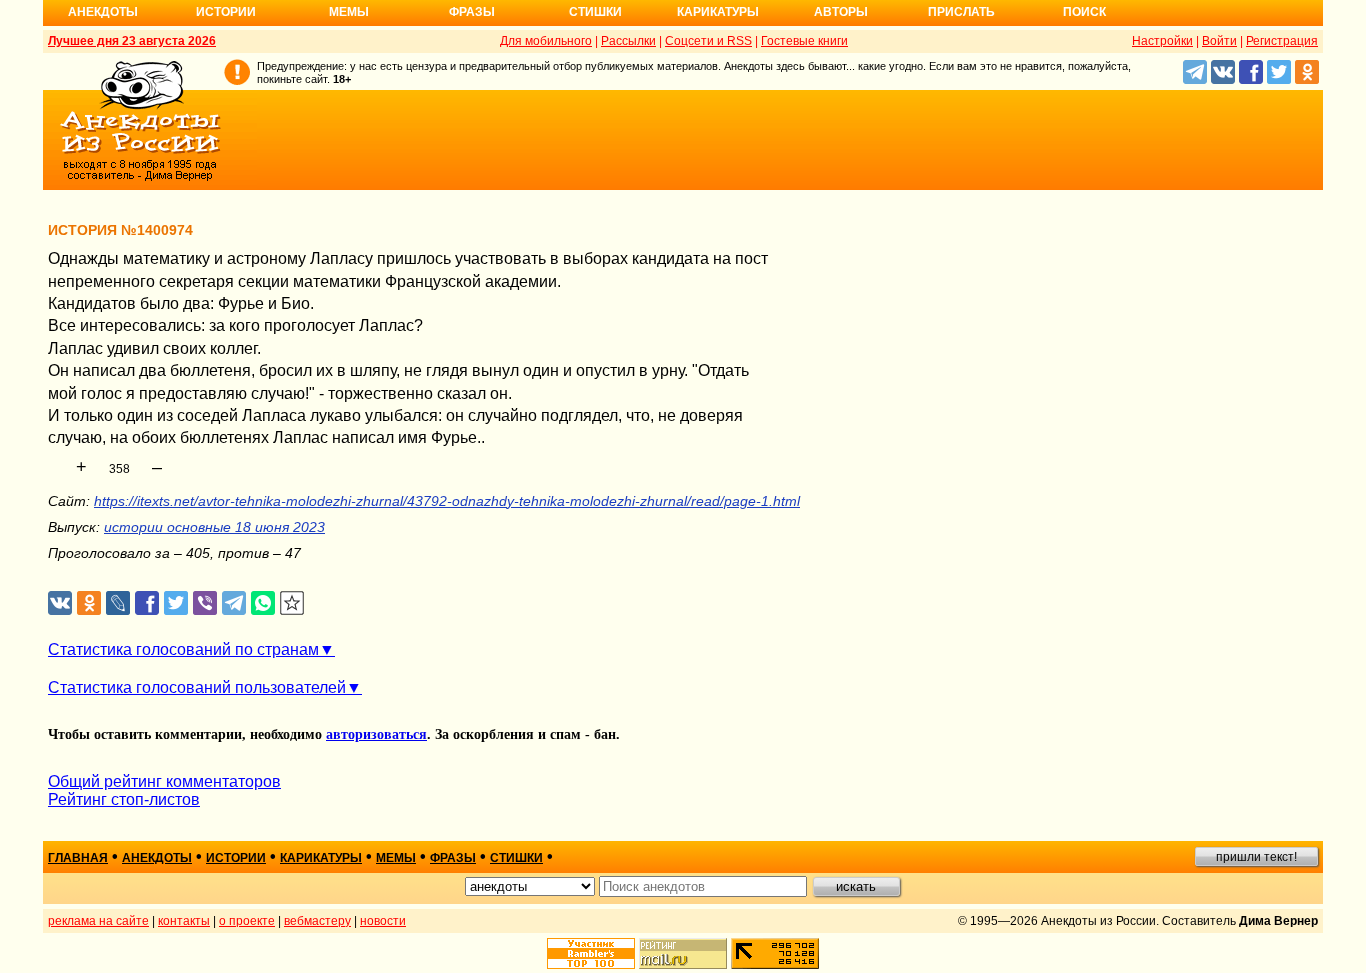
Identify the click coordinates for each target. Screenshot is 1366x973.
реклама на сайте (98, 921)
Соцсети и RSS (708, 41)
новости (383, 921)
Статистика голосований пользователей (197, 687)
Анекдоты (103, 12)
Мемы (349, 12)
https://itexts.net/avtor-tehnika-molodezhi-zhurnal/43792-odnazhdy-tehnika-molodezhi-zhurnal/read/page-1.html (447, 501)
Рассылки (628, 41)
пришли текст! (1256, 857)
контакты (184, 921)
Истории (226, 12)
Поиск (1084, 12)
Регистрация (1282, 41)
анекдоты (157, 858)
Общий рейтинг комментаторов (164, 781)
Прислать (961, 12)
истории (236, 858)
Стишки (595, 12)
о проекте (247, 921)
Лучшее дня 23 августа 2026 (132, 41)
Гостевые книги (804, 41)
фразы (453, 858)
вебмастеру (317, 921)
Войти (1219, 41)
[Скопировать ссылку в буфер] (292, 603)
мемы (396, 858)
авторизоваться (376, 734)
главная (78, 858)
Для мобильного (546, 41)
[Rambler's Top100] (591, 953)
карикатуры (321, 858)
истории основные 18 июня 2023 (214, 527)
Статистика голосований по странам (183, 649)
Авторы (841, 12)
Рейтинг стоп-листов (124, 799)
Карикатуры (718, 12)
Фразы (472, 12)
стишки (516, 858)
